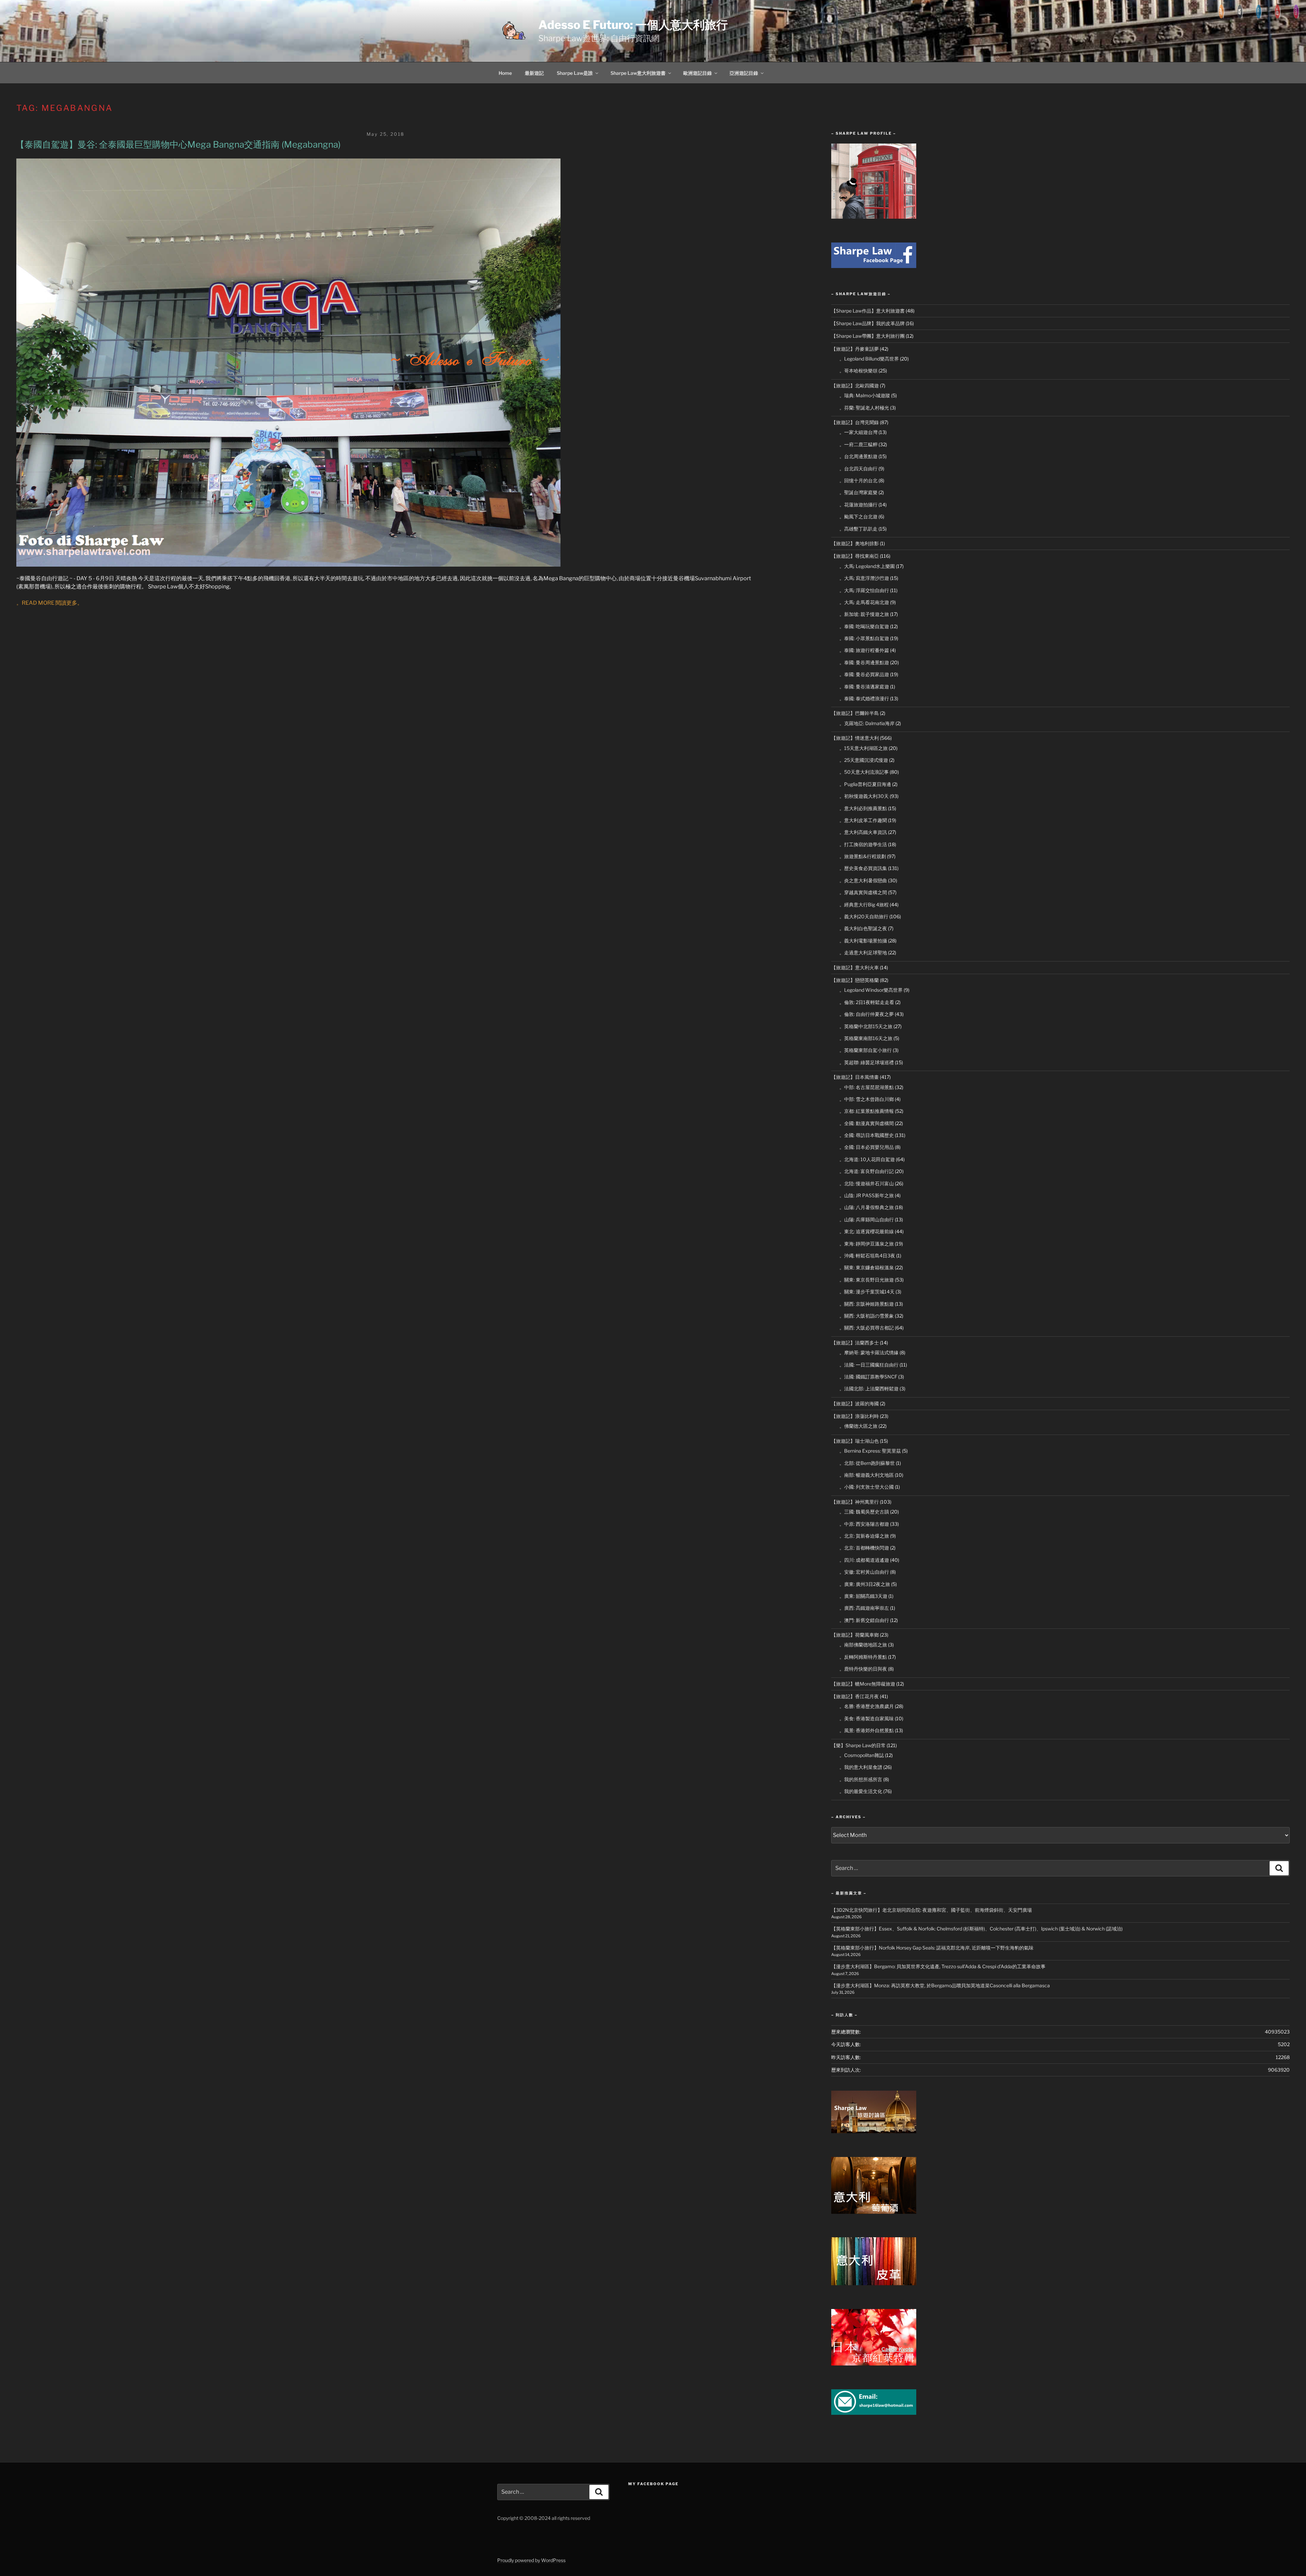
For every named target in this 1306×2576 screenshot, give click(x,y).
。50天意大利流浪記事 (864, 772)
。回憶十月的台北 (858, 480)
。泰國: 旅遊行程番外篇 (864, 650)
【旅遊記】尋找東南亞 (855, 556)
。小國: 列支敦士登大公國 (867, 1487)
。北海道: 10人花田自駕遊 (867, 1159)
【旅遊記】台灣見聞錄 (855, 422)
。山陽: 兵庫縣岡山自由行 (867, 1219)
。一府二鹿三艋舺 (858, 444)
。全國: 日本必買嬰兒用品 (867, 1147)
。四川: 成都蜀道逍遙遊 (864, 1560)
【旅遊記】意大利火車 (855, 967)
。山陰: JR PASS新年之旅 (867, 1195)
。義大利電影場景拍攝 (863, 941)
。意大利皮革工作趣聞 (863, 820)
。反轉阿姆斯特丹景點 (863, 1657)
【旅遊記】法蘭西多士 (855, 1343)
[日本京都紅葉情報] (874, 2364)
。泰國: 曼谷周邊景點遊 (864, 662)
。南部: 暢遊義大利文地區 (867, 1475)
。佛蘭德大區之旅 (858, 1426)
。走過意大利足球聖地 (863, 952)
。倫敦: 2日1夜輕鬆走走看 (867, 1002)
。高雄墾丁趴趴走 (858, 529)
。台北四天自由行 (858, 469)
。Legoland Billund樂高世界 (869, 359)
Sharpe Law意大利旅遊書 (638, 73)
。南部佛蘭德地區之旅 (863, 1645)
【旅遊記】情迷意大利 (855, 738)
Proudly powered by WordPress (531, 2560)
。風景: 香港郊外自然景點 (867, 1730)
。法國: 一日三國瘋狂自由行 (869, 1365)
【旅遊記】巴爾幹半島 (855, 713)
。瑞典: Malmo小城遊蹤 (865, 395)
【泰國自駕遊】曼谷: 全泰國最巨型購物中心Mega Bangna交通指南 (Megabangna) (178, 144)
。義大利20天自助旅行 (864, 916)
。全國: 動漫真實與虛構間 (867, 1123)
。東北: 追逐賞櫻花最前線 (867, 1231)
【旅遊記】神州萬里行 (855, 1502)
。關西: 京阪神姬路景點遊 (867, 1304)
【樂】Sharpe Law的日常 (858, 1745)
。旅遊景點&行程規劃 (863, 856)
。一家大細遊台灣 (858, 432)
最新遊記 (534, 73)
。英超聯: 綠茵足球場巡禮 (867, 1062)
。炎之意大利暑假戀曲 (863, 880)
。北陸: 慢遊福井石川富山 (867, 1183)
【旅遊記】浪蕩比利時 (855, 1416)
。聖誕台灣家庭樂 (858, 492)
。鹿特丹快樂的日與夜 (863, 1669)
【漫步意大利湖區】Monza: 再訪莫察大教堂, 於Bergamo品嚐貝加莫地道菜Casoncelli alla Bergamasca (941, 1985)
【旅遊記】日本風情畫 (855, 1077)
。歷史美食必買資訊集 (863, 868)
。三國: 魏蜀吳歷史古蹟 (864, 1512)
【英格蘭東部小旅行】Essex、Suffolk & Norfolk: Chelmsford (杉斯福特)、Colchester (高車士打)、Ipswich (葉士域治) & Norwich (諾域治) (977, 1929)
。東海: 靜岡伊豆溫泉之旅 (867, 1244)
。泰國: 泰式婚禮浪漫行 (864, 698)
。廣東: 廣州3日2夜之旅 (865, 1584)
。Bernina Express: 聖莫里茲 (870, 1451)
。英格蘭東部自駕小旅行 (866, 1050)
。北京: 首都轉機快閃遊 (864, 1548)
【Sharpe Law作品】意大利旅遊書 (868, 311)
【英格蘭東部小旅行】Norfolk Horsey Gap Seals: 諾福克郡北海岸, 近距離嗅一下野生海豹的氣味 (932, 1948)
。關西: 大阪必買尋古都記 (867, 1328)
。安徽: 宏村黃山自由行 (864, 1572)
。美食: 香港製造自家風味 (867, 1718)
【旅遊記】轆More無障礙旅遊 (863, 1684)
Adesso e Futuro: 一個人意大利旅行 (633, 25)
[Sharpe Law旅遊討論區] (874, 2131)
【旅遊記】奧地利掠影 (855, 543)
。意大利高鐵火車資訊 (863, 832)
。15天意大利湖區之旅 (864, 748)
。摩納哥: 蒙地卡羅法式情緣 (869, 1352)
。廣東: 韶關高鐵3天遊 (863, 1596)
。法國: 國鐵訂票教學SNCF (868, 1377)
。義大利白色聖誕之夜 (863, 928)
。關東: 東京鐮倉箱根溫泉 (867, 1267)
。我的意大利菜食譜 (861, 1767)
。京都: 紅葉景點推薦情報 (867, 1111)
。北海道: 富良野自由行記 (867, 1171)
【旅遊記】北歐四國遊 (855, 386)
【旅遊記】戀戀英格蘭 (855, 980)
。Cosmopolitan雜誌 (862, 1755)
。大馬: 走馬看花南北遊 (864, 602)
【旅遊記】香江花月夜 (855, 1696)
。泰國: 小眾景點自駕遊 (864, 638)
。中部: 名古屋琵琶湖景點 (867, 1087)
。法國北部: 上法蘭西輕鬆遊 (869, 1389)
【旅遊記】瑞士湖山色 (855, 1441)
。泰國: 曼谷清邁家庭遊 (864, 687)
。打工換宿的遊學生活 (863, 844)
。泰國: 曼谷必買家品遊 (864, 674)
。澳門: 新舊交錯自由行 (864, 1620)
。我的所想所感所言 (861, 1779)
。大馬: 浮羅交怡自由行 (864, 590)
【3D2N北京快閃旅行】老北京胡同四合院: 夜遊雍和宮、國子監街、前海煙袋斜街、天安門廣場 (932, 1910)
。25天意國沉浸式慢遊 (864, 760)
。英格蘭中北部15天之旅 (866, 1026)
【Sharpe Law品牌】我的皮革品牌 (868, 323)
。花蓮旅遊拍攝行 (858, 505)
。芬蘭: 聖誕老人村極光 (864, 408)
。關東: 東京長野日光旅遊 (867, 1280)
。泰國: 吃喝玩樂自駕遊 (864, 626)
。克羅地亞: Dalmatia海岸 (867, 723)
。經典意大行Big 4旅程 (864, 905)
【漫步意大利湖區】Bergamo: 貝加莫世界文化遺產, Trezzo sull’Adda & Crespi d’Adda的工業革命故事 (938, 1966)
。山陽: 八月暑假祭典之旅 (867, 1207)
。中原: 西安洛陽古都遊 (864, 1524)
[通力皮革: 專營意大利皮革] (874, 2283)
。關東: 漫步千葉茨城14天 (867, 1292)
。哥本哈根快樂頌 (858, 371)
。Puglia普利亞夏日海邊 (865, 784)
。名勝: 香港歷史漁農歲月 (867, 1706)
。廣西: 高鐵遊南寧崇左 (864, 1608)
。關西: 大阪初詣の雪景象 (867, 1316)
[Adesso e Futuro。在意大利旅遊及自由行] (874, 266)
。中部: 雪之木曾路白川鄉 (867, 1099)
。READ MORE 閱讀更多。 (49, 603)
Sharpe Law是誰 (575, 73)
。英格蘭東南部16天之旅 (866, 1038)
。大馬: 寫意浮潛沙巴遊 (864, 578)
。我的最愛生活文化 (861, 1791)
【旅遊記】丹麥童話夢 (855, 349)
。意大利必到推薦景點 (863, 808)
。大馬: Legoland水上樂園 (867, 566)
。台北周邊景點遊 (858, 456)
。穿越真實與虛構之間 (863, 892)
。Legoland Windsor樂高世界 (871, 990)
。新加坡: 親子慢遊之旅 (864, 614)
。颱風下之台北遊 (858, 516)
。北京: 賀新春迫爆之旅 (864, 1536)
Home (505, 73)
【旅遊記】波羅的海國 (855, 1403)
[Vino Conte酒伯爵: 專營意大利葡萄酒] (874, 2212)
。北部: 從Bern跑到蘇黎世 (867, 1463)
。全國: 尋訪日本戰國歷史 (867, 1135)
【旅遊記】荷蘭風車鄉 (855, 1635)
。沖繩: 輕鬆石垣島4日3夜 (867, 1256)
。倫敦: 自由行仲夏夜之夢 (867, 1014)
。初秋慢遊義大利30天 (864, 796)
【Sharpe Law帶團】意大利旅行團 (868, 336)
